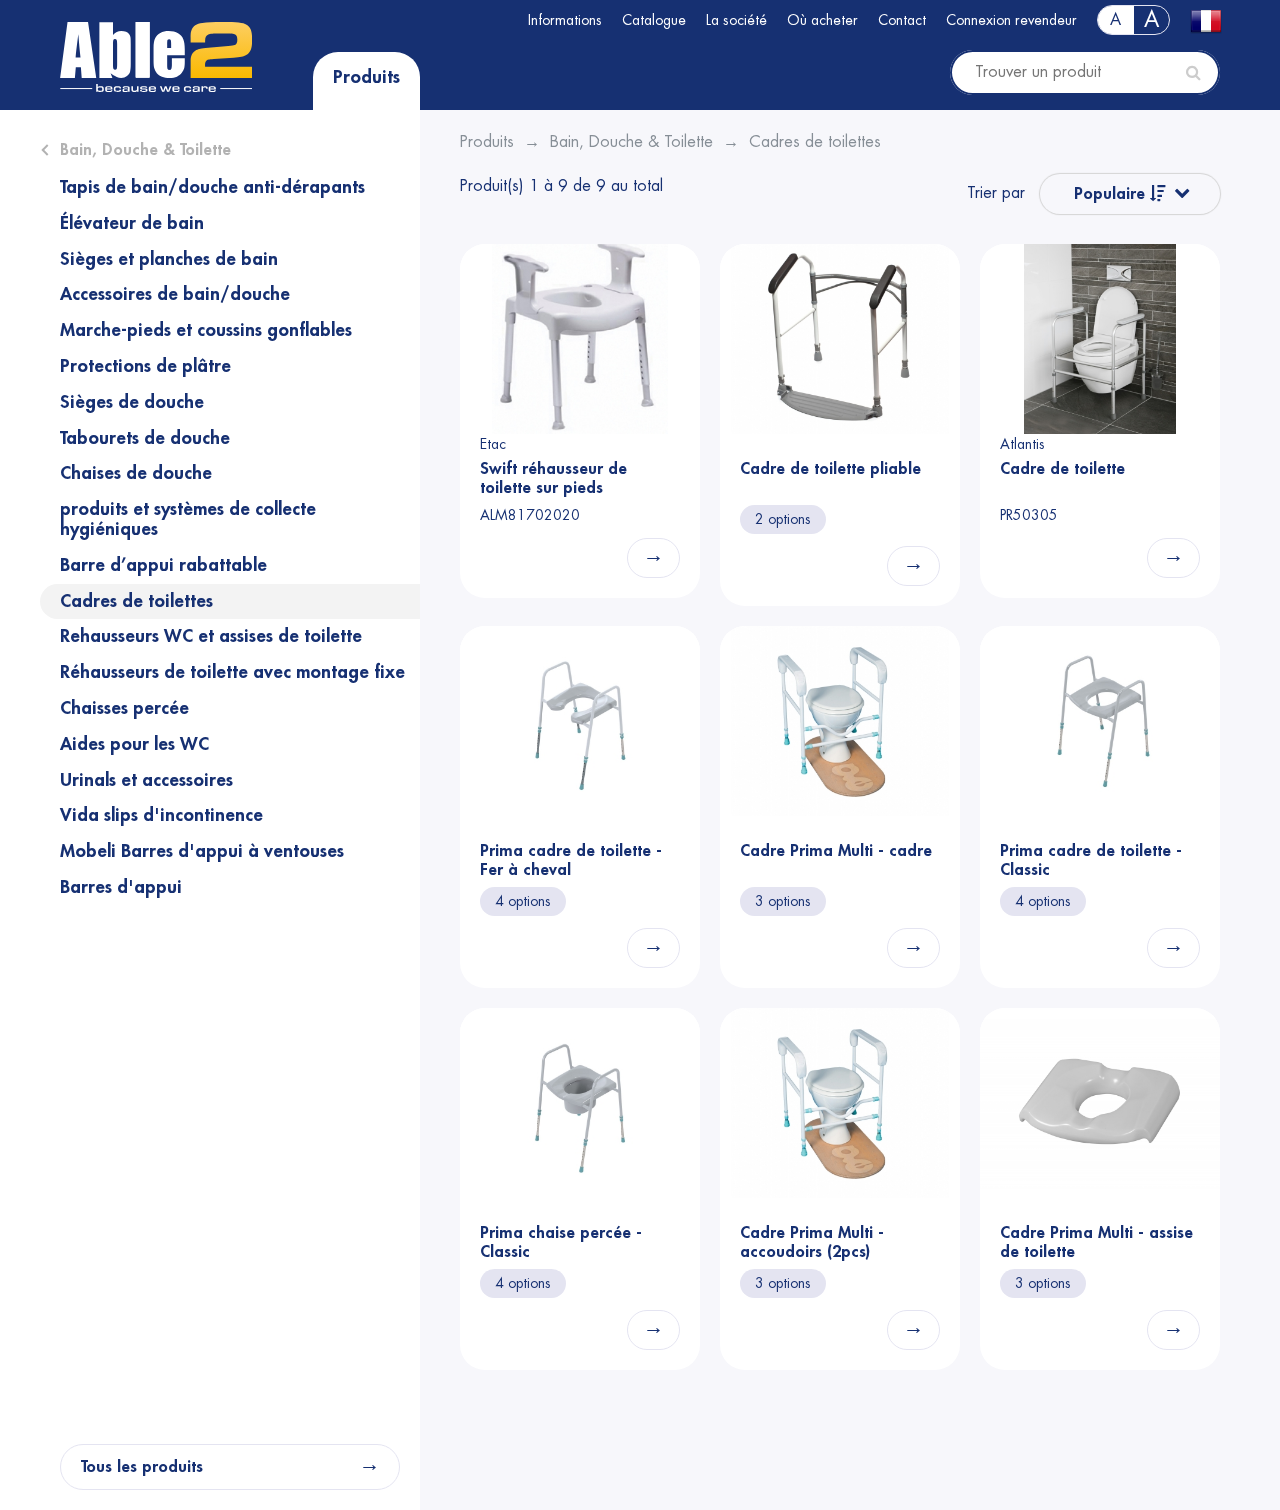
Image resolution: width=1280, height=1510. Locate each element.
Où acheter (822, 20)
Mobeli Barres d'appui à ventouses (202, 851)
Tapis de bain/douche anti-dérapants (212, 187)
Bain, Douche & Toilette (145, 150)
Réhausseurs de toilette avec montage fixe (232, 672)
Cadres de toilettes (136, 601)
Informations (565, 20)
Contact (902, 20)
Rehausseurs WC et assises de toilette (211, 636)
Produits (366, 77)
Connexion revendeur (1011, 20)
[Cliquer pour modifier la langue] (1205, 21)
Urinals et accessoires (146, 780)
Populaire (1112, 194)
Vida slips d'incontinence (161, 815)
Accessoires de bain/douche (175, 294)
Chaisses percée (124, 708)
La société (736, 20)
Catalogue (654, 20)
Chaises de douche (136, 473)
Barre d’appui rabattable (163, 565)
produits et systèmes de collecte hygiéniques (188, 519)
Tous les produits (142, 1467)
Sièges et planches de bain (169, 259)
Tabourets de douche (145, 438)
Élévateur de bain (132, 223)
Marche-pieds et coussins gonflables (206, 330)
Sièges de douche (132, 402)
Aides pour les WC (134, 744)
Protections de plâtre (145, 366)
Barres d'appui (121, 887)
